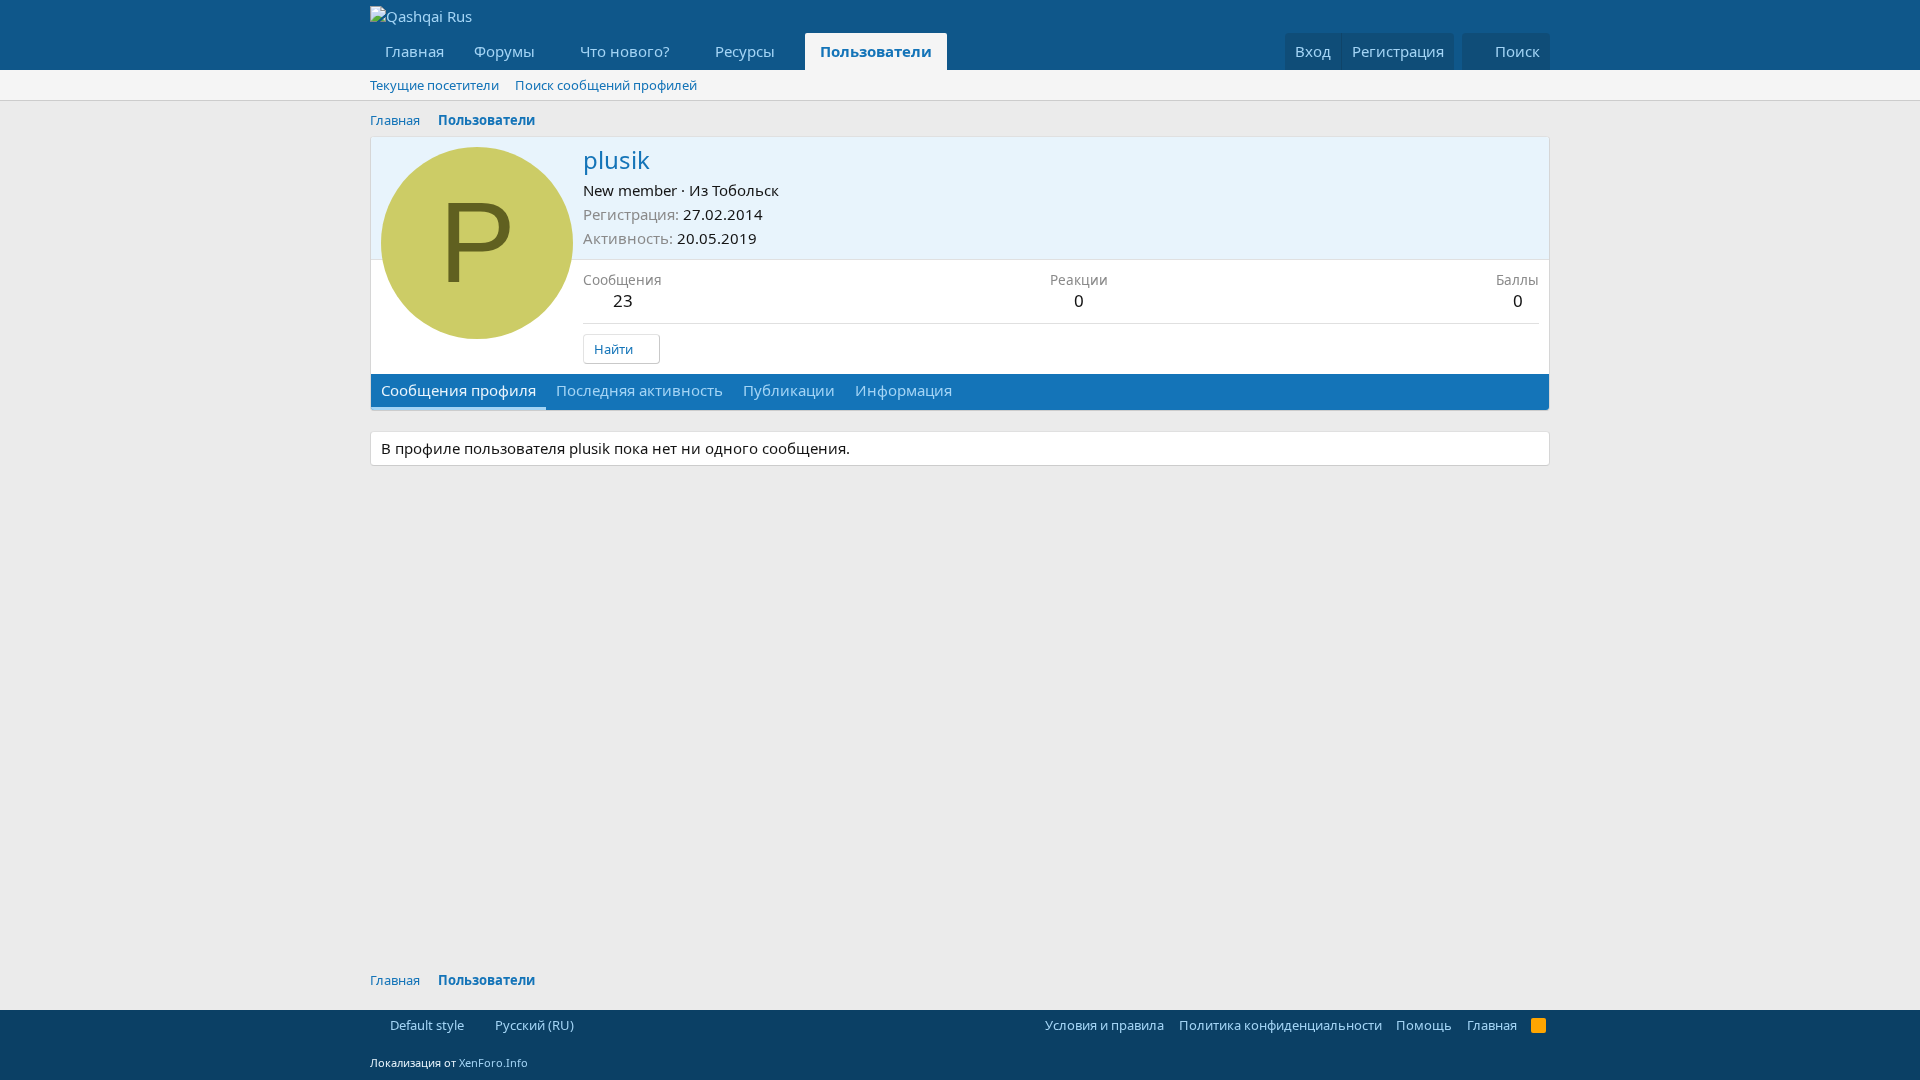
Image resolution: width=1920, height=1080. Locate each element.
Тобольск (745, 190)
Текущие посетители (434, 85)
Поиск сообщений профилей (606, 85)
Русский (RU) (533, 1025)
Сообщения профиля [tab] (458, 390)
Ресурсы (745, 51)
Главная (414, 51)
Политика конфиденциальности (1280, 1025)
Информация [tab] (903, 390)
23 (623, 300)
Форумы (504, 51)
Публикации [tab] (789, 390)
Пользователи (876, 51)
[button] (551, 51)
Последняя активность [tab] (639, 390)
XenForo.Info (493, 1062)
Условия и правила (1104, 1025)
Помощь (1424, 1025)
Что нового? (625, 51)
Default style (425, 1025)
